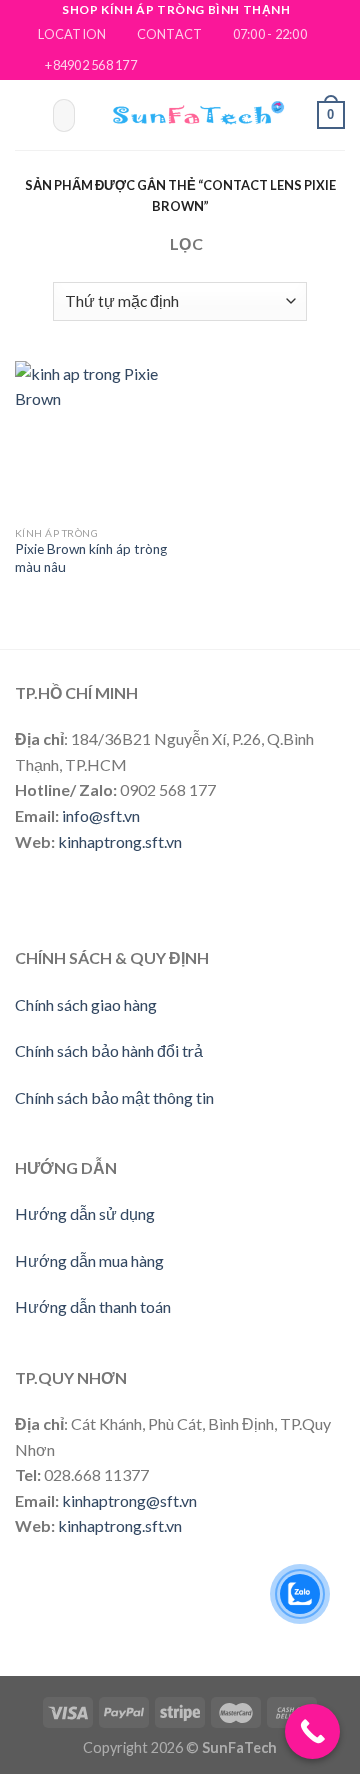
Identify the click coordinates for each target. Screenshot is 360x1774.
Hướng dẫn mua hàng (89, 1260)
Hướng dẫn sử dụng (85, 1213)
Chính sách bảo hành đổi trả (109, 1050)
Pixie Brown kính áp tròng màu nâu (91, 558)
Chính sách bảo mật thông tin (114, 1097)
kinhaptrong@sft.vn (129, 1500)
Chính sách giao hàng (86, 1004)
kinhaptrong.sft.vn (120, 841)
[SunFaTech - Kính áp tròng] (192, 115)
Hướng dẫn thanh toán (93, 1306)
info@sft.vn (101, 815)
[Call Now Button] (312, 1731)
